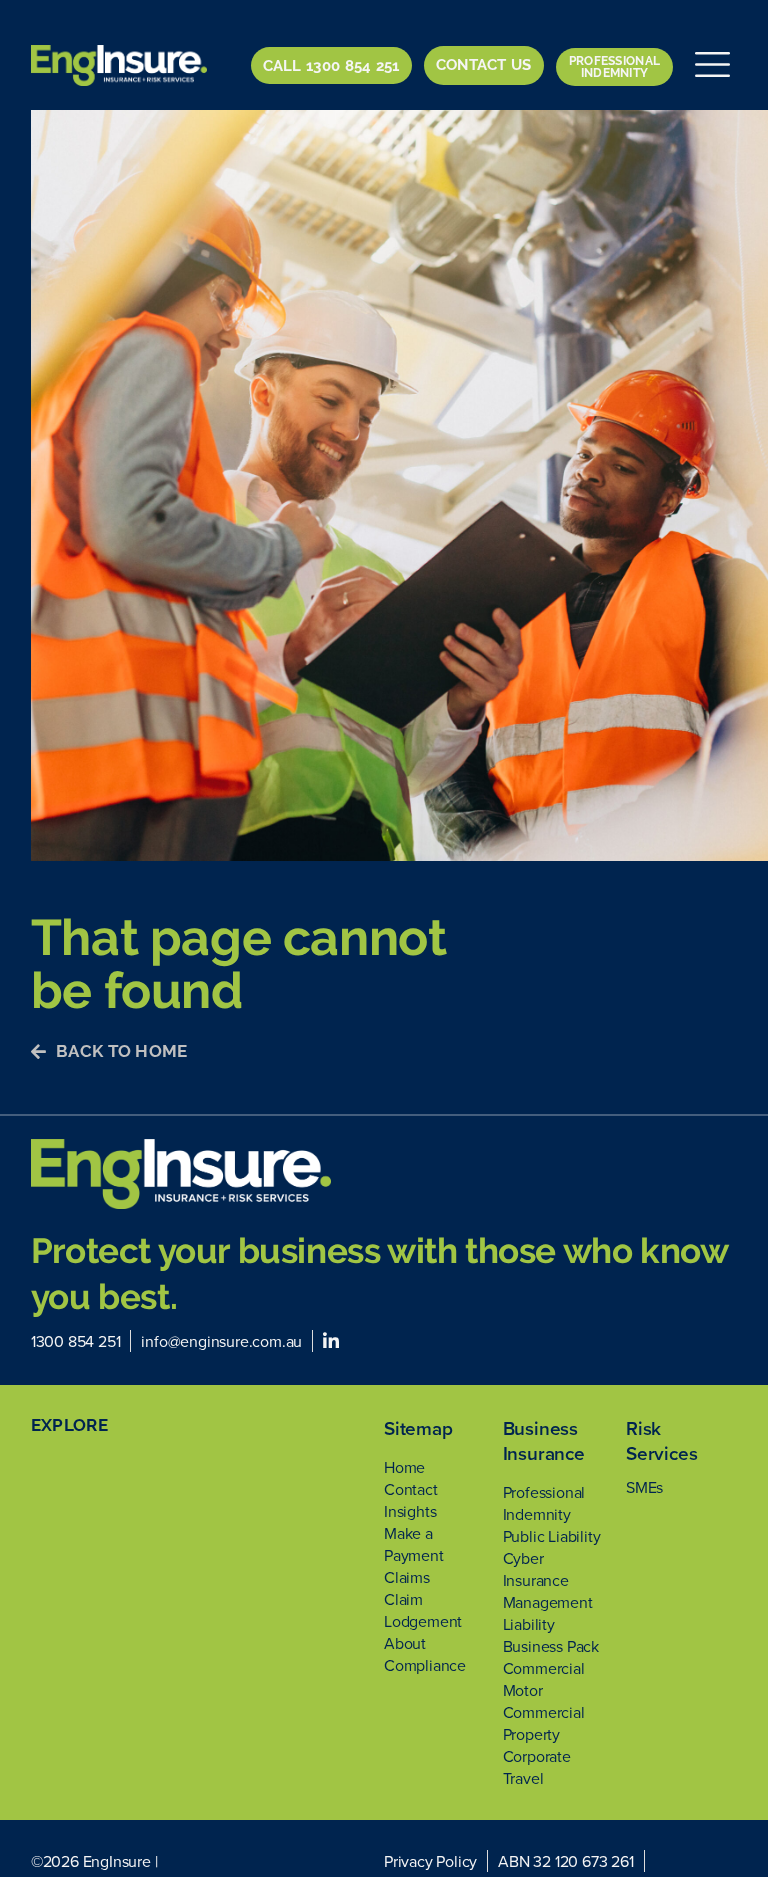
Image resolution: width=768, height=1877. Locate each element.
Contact (411, 1489)
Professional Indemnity (544, 1503)
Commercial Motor (544, 1679)
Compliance (425, 1665)
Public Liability (552, 1536)
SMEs (644, 1487)
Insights (410, 1511)
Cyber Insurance (536, 1569)
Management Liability (548, 1613)
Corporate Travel (537, 1767)
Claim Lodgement (423, 1610)
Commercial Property (544, 1723)
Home (404, 1467)
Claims (407, 1577)
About (405, 1643)
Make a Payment (414, 1544)
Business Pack (551, 1646)
